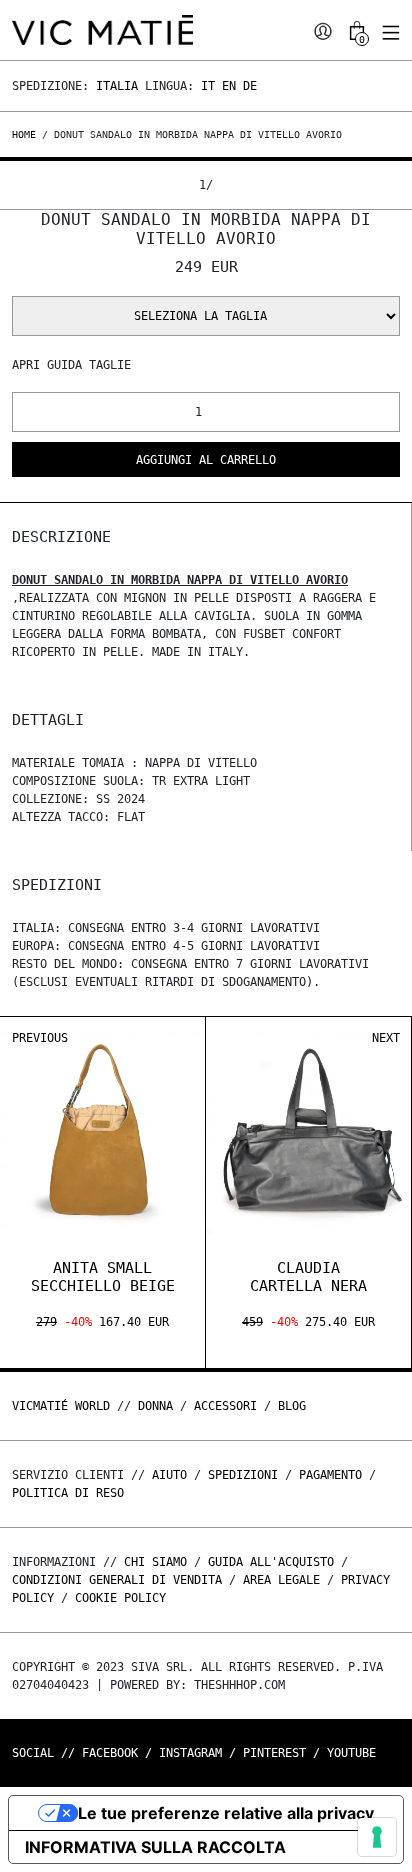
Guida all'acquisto (271, 1562)
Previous (40, 1038)
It (208, 86)
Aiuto (169, 1475)
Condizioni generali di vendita (117, 1580)
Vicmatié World (61, 1406)
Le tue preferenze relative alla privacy (226, 1813)
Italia (117, 86)
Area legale (281, 1580)
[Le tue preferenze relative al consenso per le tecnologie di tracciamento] (377, 1837)
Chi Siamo (155, 1562)
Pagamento (330, 1475)
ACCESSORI (225, 1406)
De (250, 86)
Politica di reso (68, 1493)
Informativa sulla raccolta (155, 1847)
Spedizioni (243, 1475)
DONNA (155, 1406)
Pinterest (274, 1753)
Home (27, 134)
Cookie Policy (120, 1598)
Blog (292, 1406)
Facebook (110, 1753)
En (229, 86)
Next (386, 1038)
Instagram (190, 1753)
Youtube (351, 1753)
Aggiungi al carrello (206, 460)
